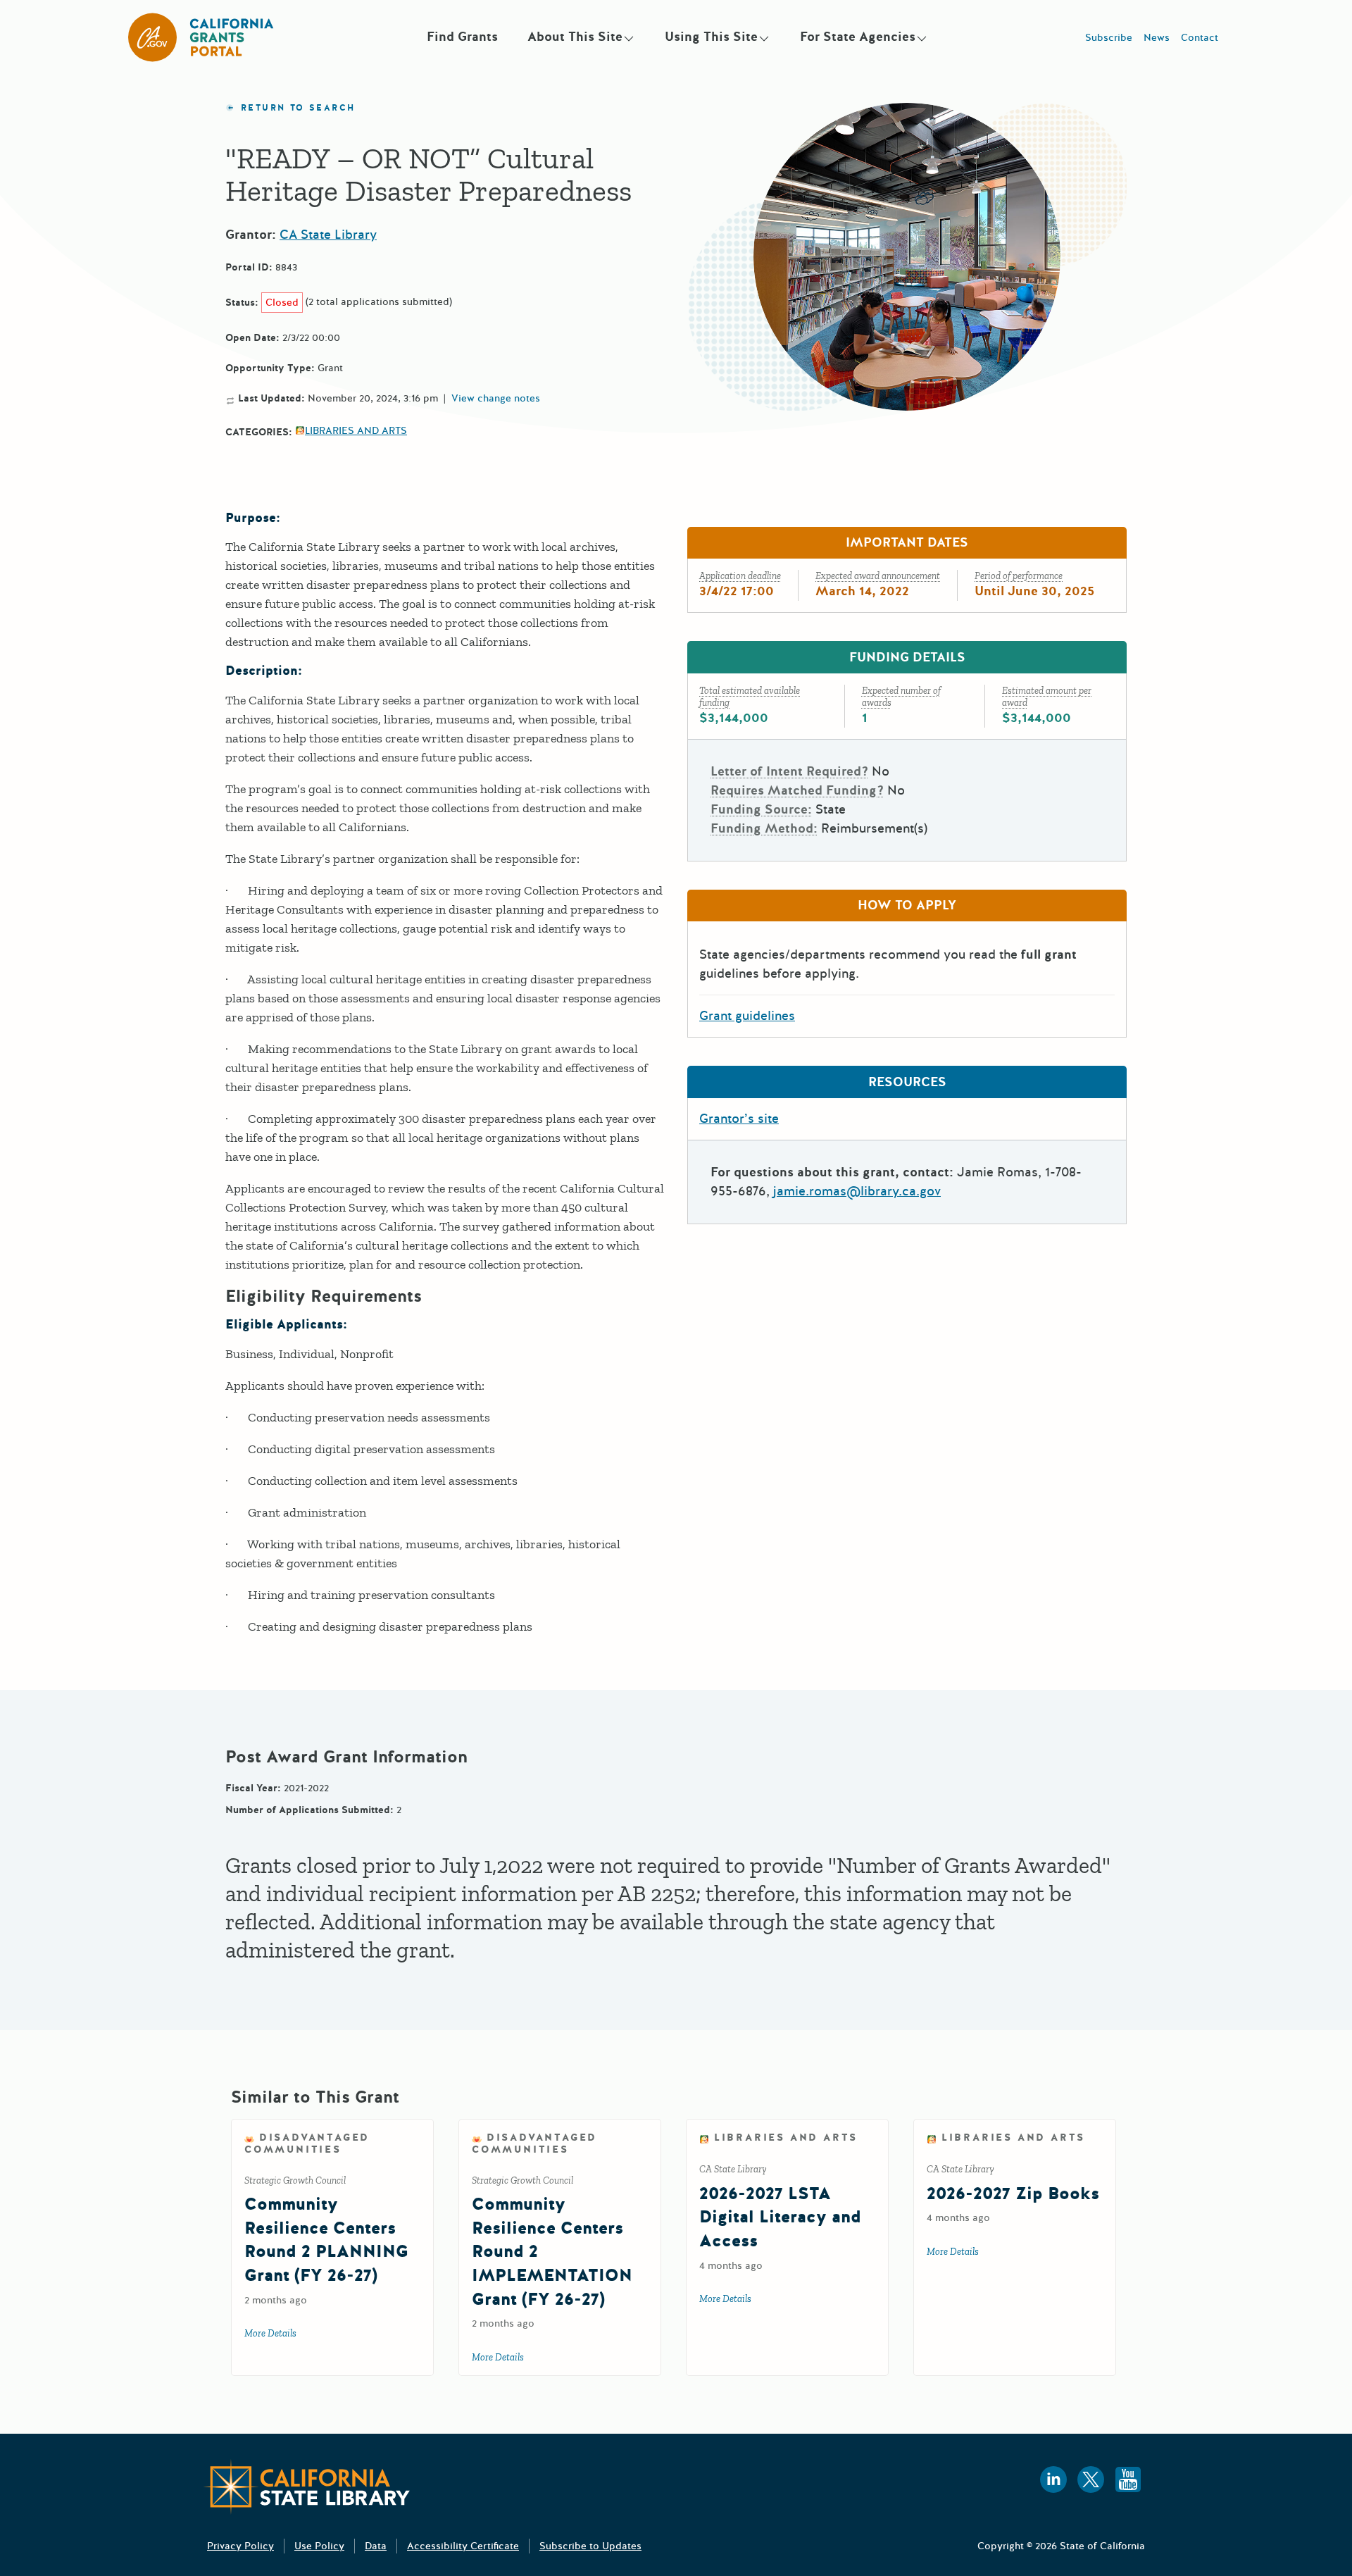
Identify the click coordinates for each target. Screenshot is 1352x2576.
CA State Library (328, 235)
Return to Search (298, 108)
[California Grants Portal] (201, 37)
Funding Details (907, 657)
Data (376, 2546)
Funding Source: (761, 809)
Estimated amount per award (1047, 697)
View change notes (496, 399)
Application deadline (740, 576)
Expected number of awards (901, 697)
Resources (907, 1082)
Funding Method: (764, 828)
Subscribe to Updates (590, 2546)
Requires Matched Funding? (797, 790)
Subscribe (1109, 38)
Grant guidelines (747, 1016)
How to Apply (907, 905)
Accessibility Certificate (463, 2546)
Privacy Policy (240, 2546)
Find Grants (462, 37)
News (1157, 38)
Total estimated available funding (750, 697)
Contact (1200, 38)
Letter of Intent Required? (789, 771)
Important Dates (907, 542)
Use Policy (319, 2546)
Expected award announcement (878, 576)
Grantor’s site (739, 1119)
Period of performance (1019, 576)
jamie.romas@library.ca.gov (857, 1191)
